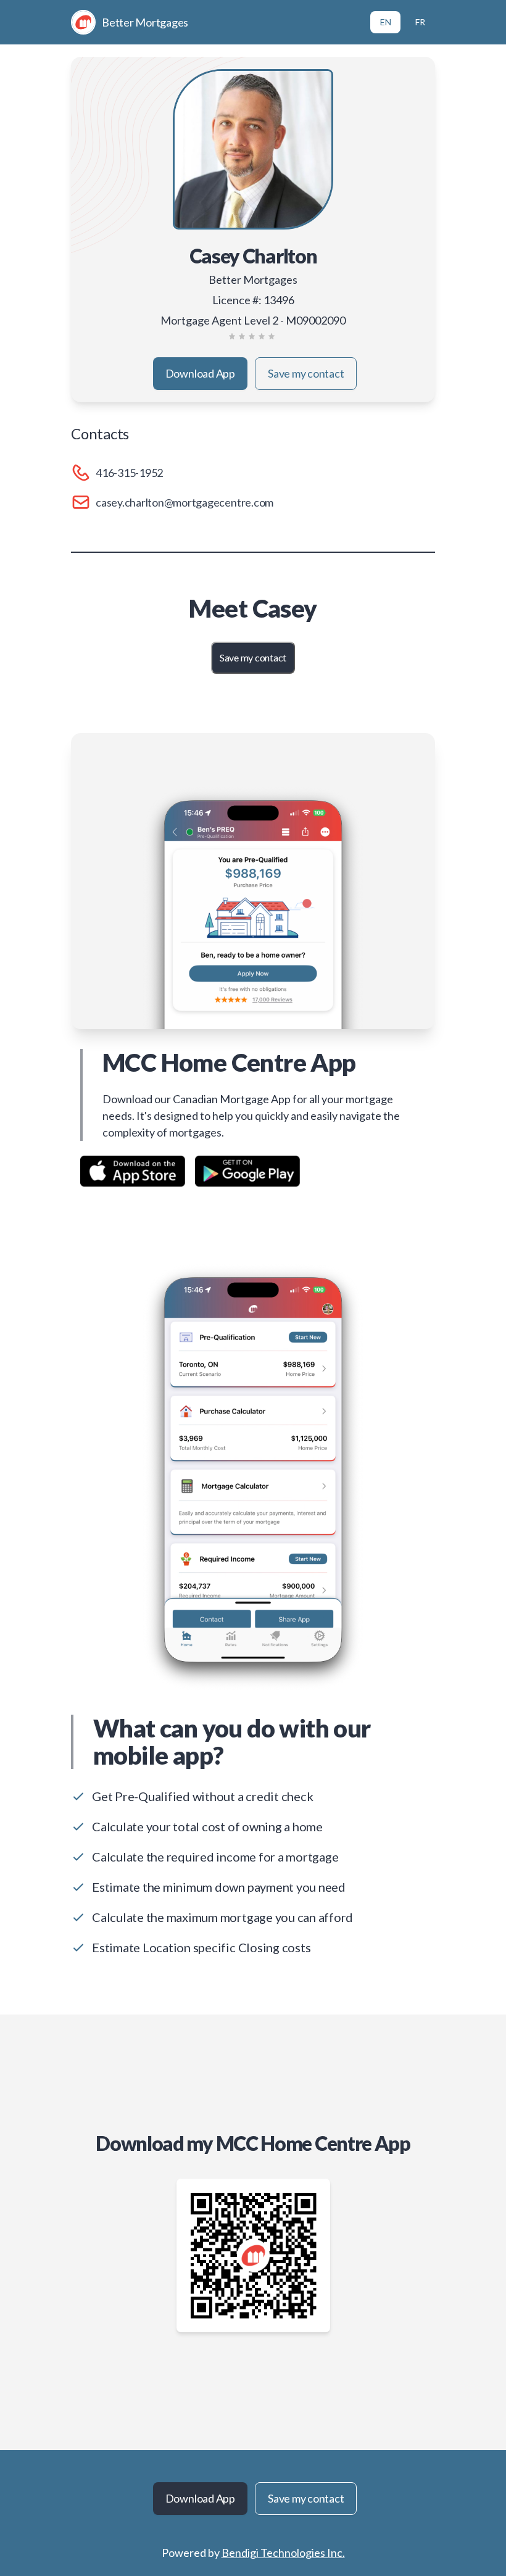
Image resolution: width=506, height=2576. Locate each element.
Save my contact (306, 373)
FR (420, 22)
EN (386, 22)
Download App (200, 373)
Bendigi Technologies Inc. (283, 2553)
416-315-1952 (129, 473)
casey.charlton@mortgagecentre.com (185, 502)
